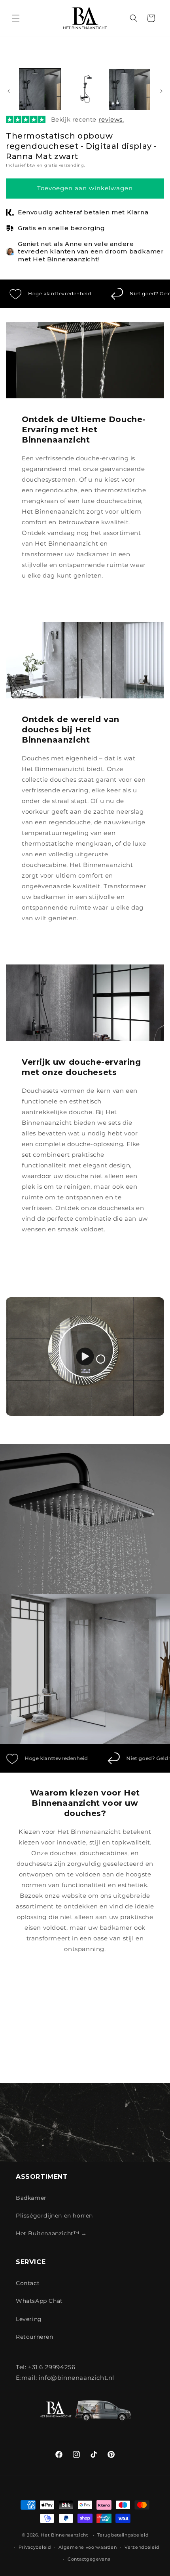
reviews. (111, 119)
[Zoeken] (134, 18)
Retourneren (35, 2337)
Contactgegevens (89, 2559)
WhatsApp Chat (39, 2301)
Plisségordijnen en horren (54, 2216)
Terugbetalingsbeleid (123, 2535)
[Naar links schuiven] (9, 91)
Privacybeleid (35, 2547)
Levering (29, 2319)
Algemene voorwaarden (88, 2547)
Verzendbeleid (142, 2547)
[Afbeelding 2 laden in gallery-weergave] (85, 89)
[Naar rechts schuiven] (161, 91)
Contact (28, 2283)
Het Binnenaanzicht (64, 2535)
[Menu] (16, 18)
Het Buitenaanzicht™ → (51, 2233)
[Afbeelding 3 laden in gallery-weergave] (130, 89)
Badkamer (31, 2198)
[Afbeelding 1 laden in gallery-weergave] (40, 89)
